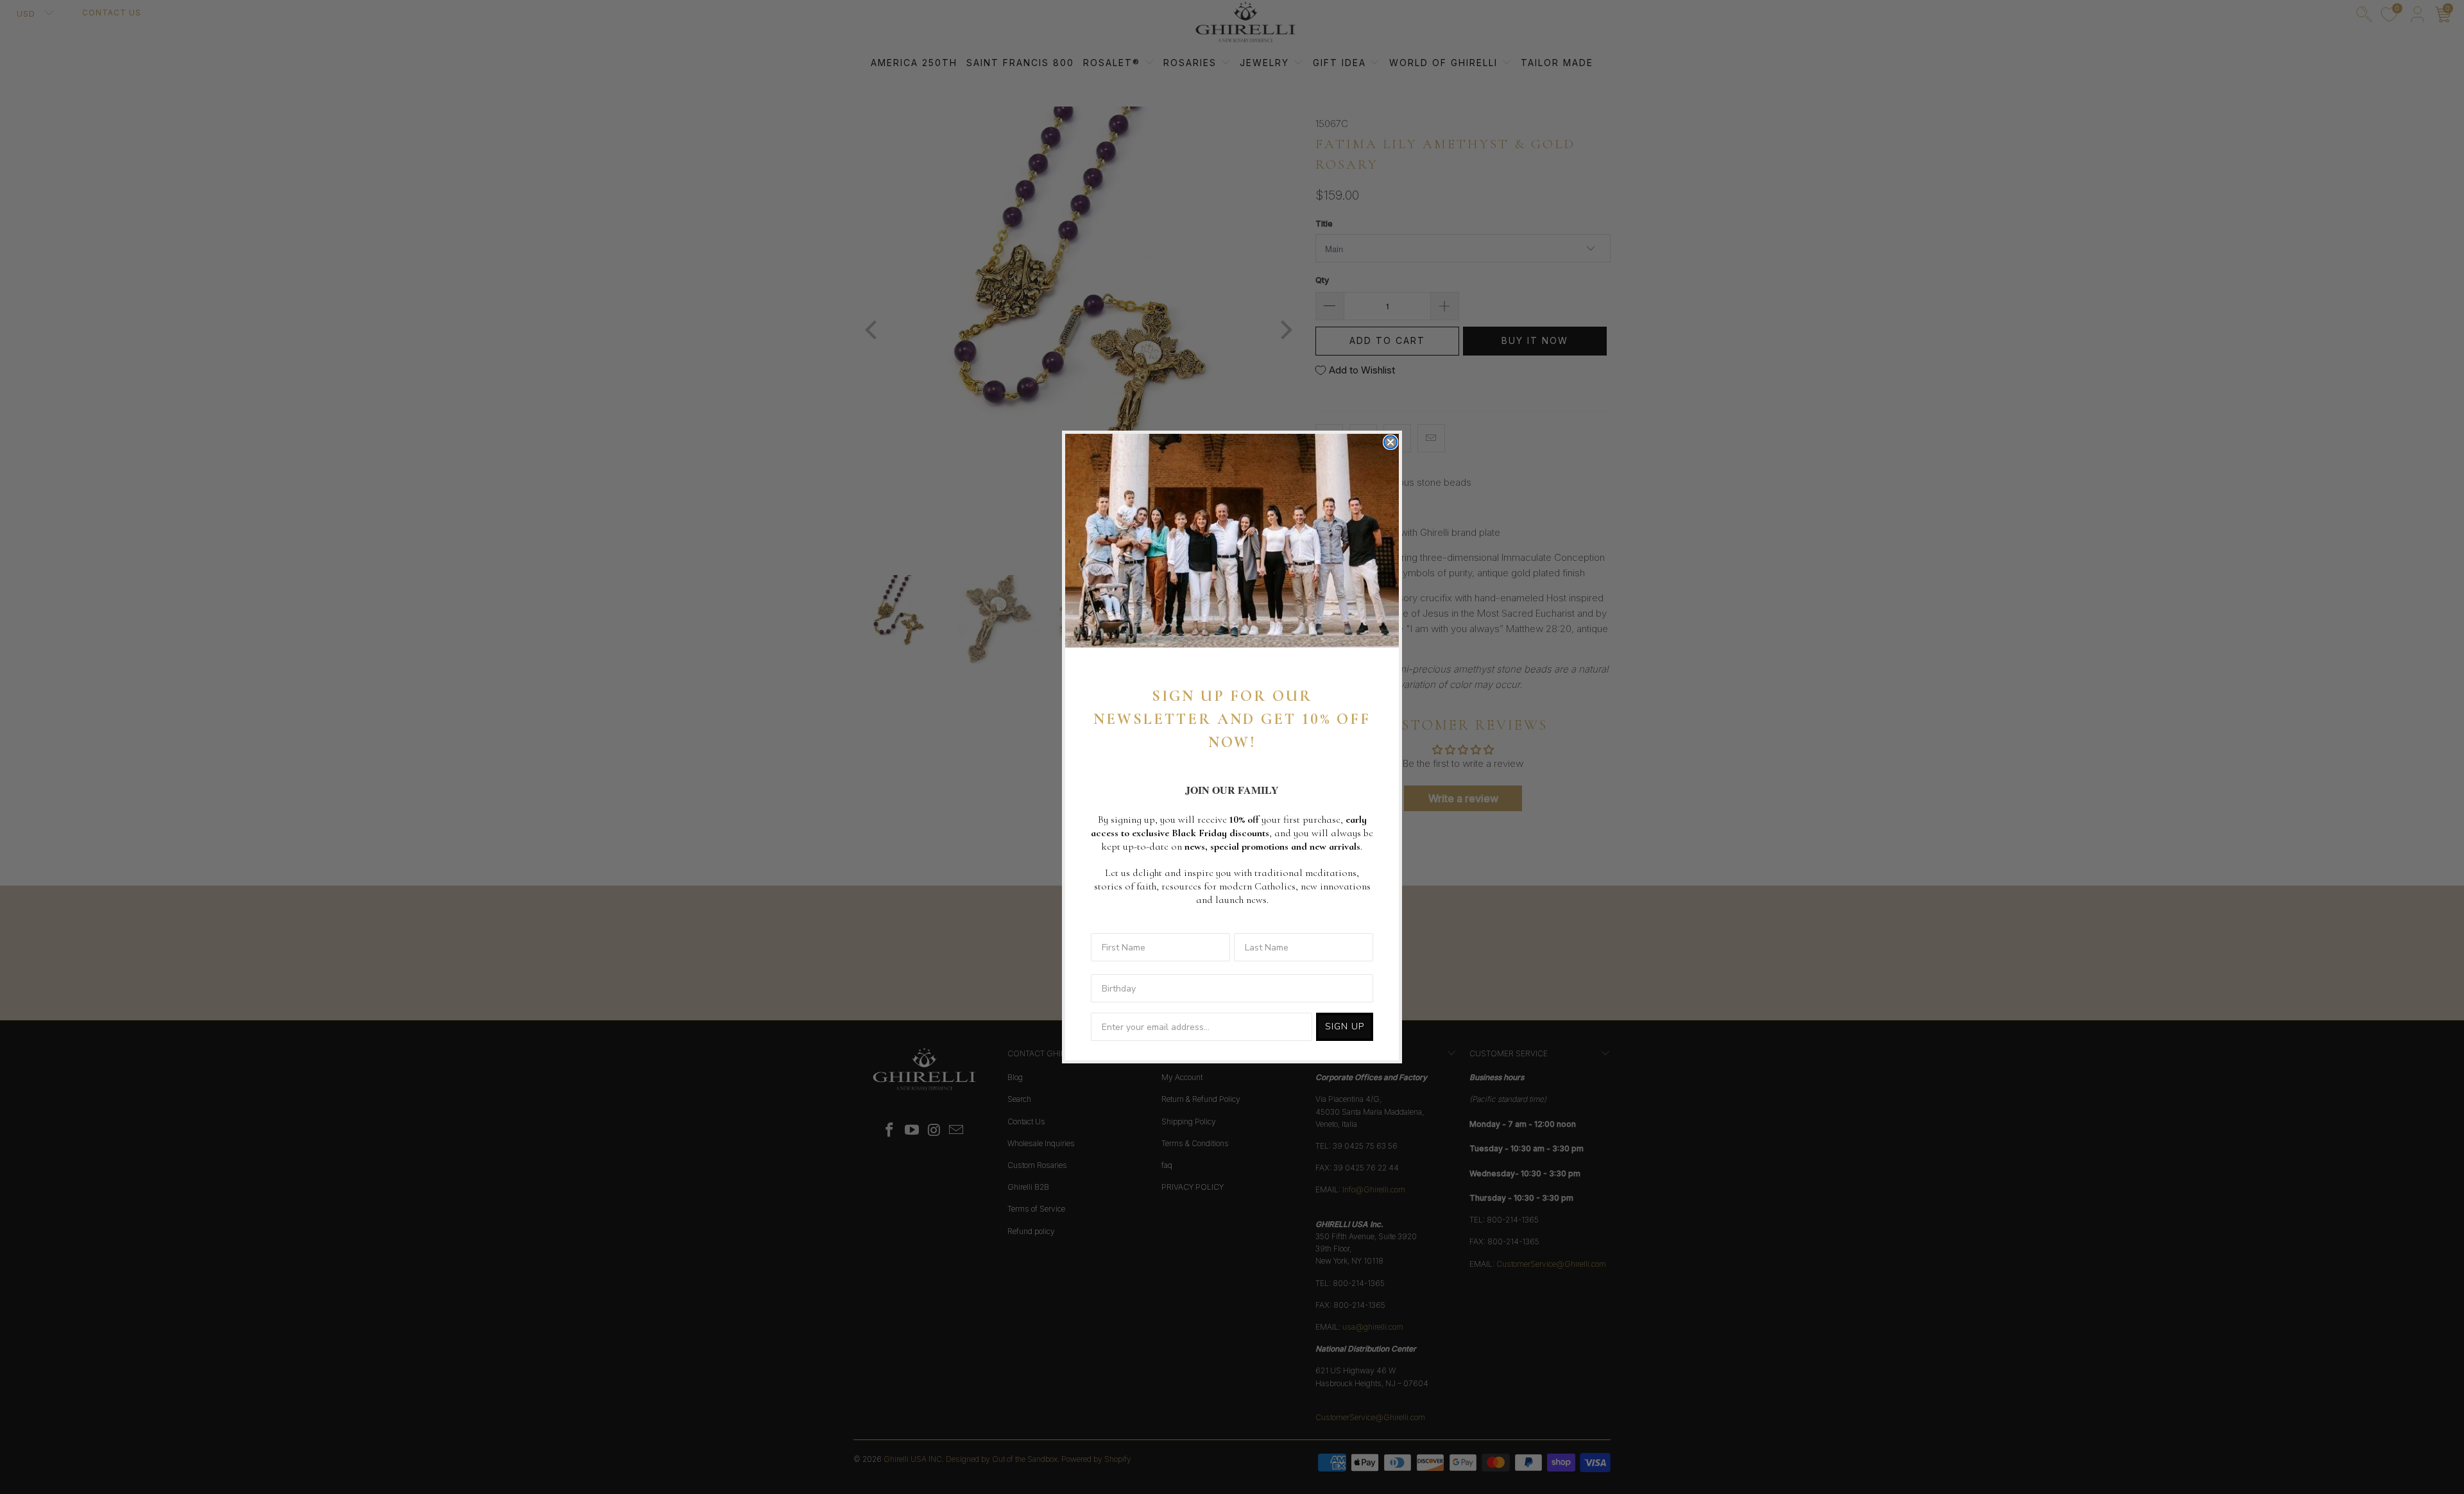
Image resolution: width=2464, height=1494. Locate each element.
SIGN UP (1345, 1026)
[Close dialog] (1390, 442)
